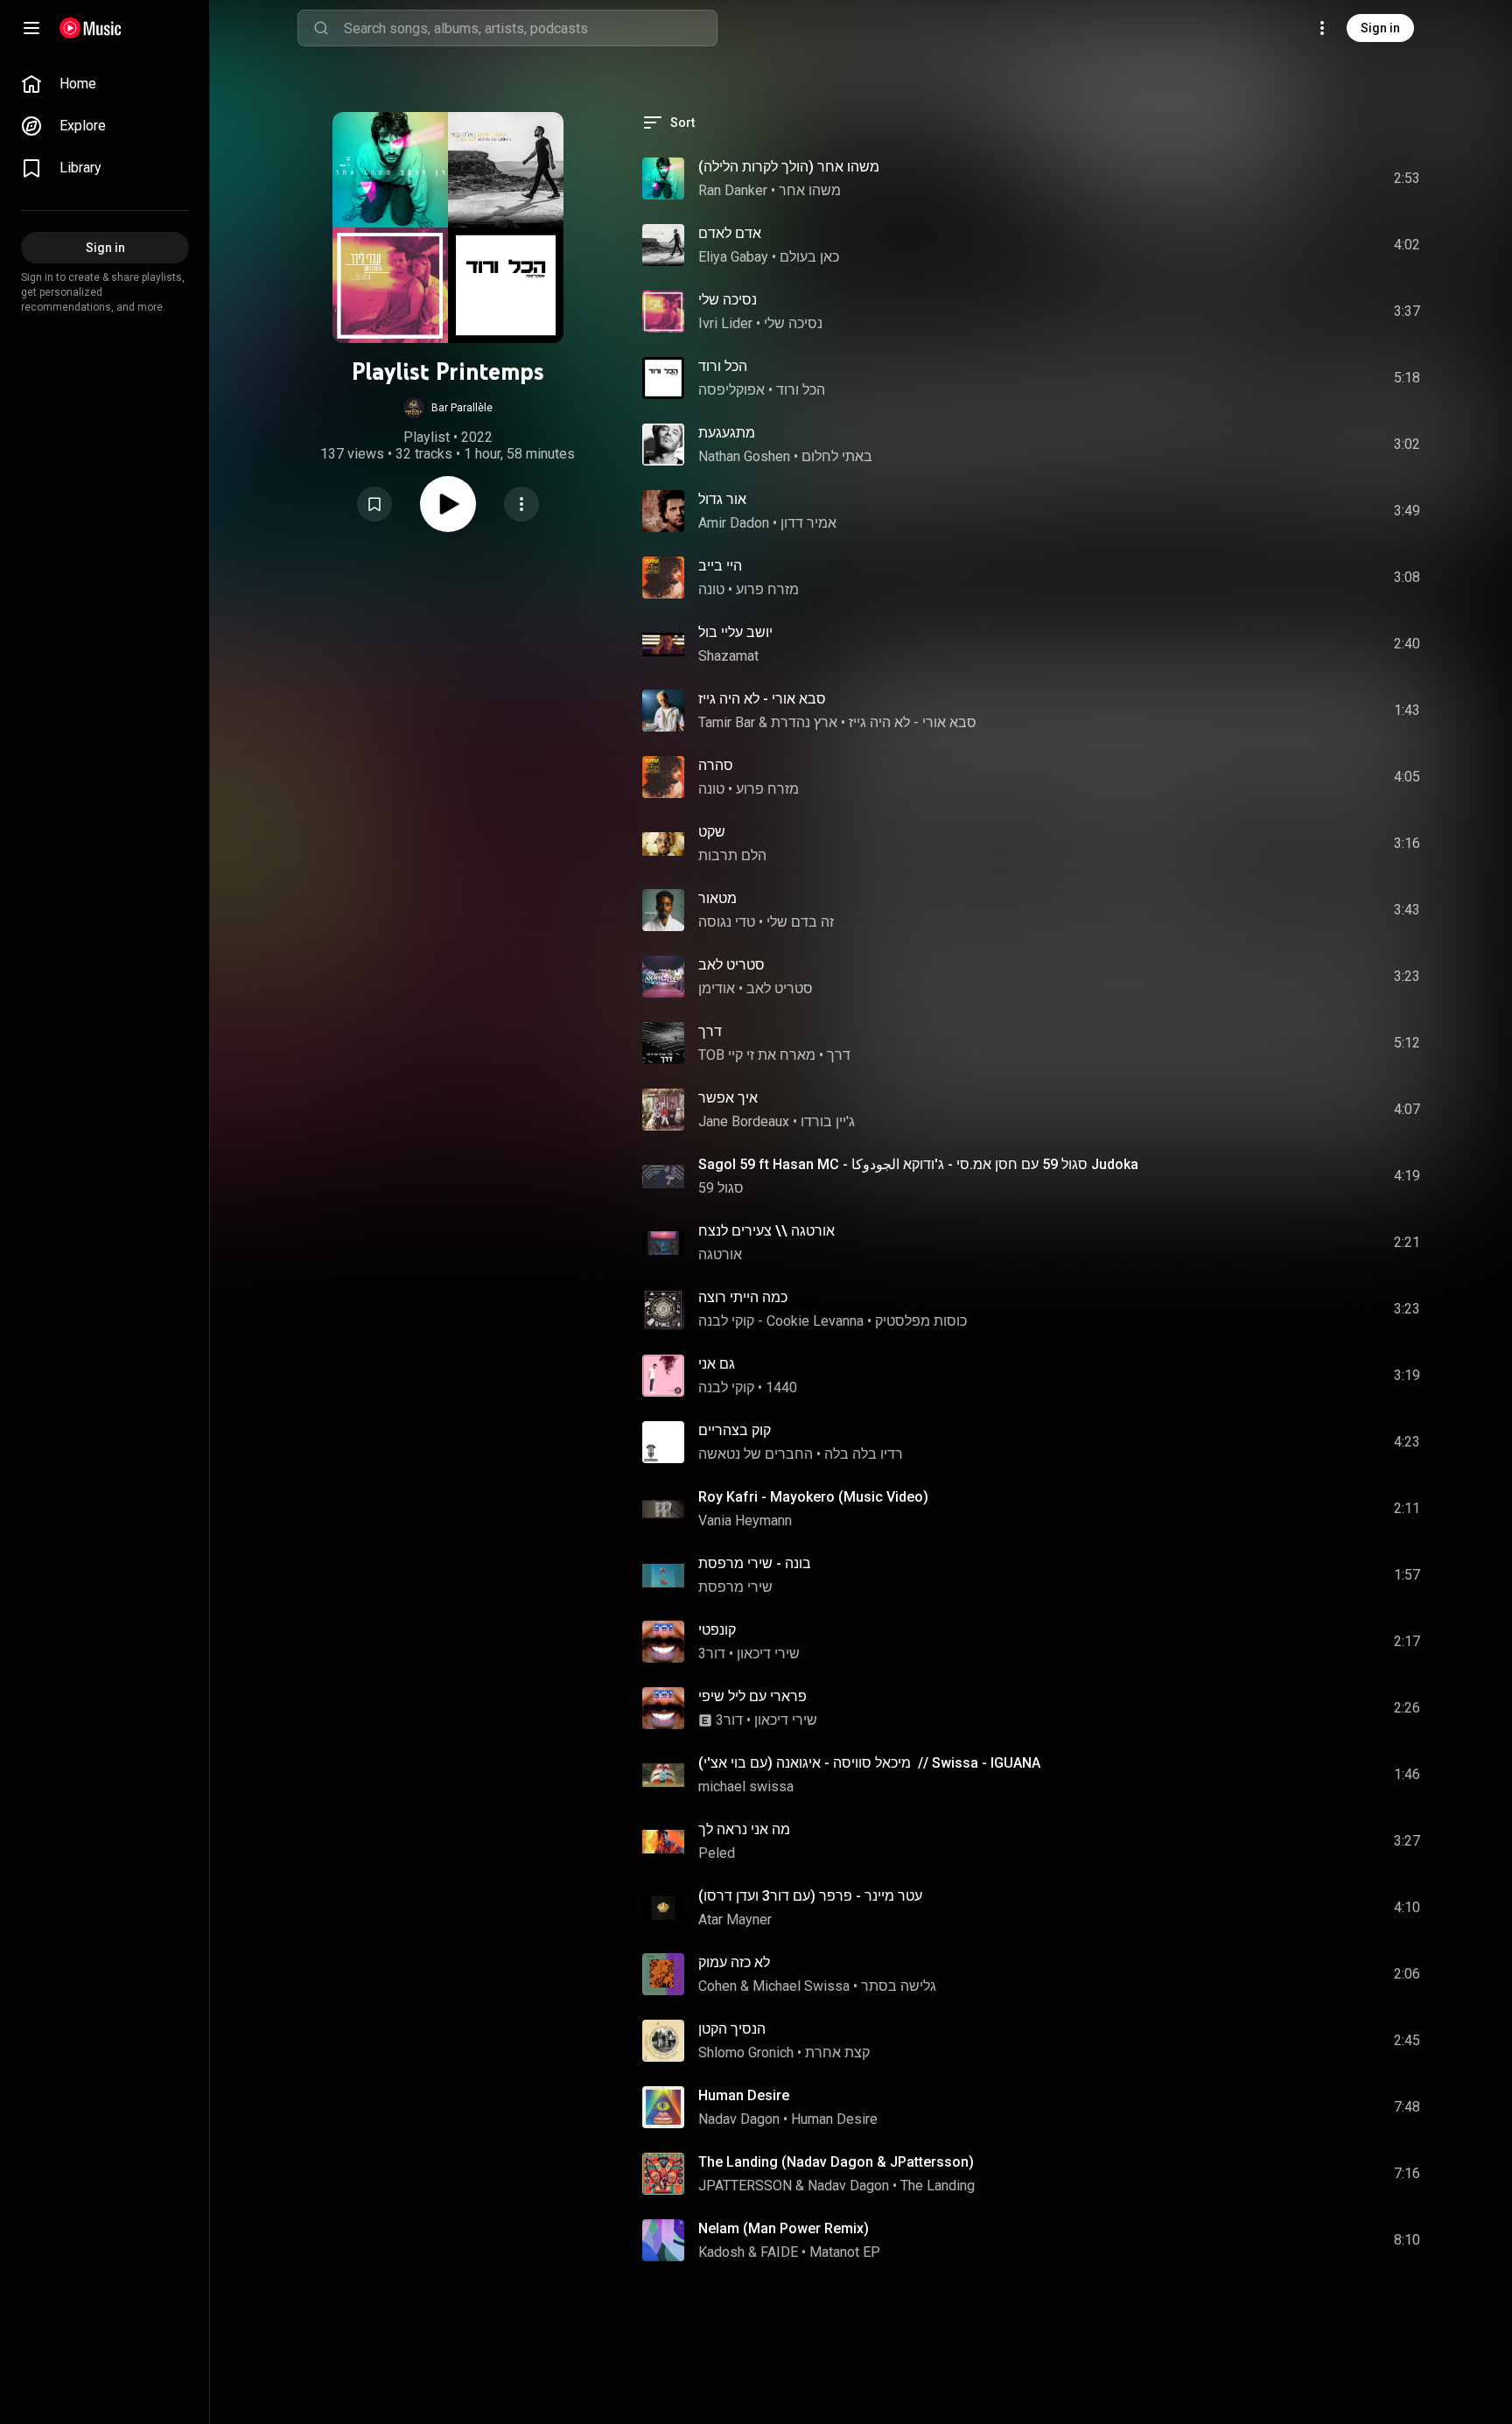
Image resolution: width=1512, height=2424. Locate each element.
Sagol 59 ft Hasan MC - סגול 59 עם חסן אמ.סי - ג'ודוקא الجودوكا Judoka (918, 1164)
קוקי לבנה (726, 1387)
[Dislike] (1308, 179)
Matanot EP (845, 2252)
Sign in (1380, 28)
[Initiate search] (321, 28)
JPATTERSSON (745, 2186)
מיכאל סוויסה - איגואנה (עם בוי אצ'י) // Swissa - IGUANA (869, 1763)
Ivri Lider (725, 323)
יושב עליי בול (735, 632)
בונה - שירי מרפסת (755, 1563)
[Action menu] (521, 504)
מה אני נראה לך (744, 1829)
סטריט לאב (731, 965)
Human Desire (744, 2095)
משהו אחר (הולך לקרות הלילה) (789, 167)
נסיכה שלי (728, 300)
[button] (448, 408)
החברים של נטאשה (756, 1454)
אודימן (717, 988)
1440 (781, 1387)
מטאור (717, 898)
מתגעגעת (727, 433)
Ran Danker (733, 190)
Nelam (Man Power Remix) (784, 2228)
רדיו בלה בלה (864, 1454)
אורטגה (720, 1254)
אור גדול (722, 499)
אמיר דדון (808, 523)
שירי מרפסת (735, 1587)
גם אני (717, 1364)
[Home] (91, 28)
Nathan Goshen (744, 456)
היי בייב (720, 566)
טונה (711, 589)
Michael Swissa (801, 1986)
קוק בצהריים (735, 1430)
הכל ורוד (723, 366)
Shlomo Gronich (746, 2053)
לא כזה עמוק (734, 1962)
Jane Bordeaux (744, 1121)
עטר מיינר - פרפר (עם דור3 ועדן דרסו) (810, 1896)
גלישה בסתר (899, 1986)
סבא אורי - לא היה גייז (762, 699)
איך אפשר (728, 1098)
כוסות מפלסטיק (921, 1321)
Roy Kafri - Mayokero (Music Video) (813, 1497)
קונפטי (717, 1630)
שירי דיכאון (768, 1653)
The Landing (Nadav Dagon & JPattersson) (836, 2162)
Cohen (717, 1986)
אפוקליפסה (731, 390)
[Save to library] (374, 504)
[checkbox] (1408, 179)
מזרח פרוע (767, 589)
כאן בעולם (809, 257)
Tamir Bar (727, 722)
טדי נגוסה (727, 922)
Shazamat (728, 656)
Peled (717, 1853)
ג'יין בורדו (828, 1121)
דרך (710, 1031)
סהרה (716, 765)
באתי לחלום (837, 456)
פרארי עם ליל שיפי (752, 1696)
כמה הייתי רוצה (743, 1297)
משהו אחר (810, 190)
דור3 (712, 1653)
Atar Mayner (735, 1920)
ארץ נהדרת (804, 722)
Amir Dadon (734, 523)
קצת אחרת (837, 2053)
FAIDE (779, 2252)
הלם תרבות (732, 855)
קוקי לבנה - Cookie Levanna (781, 1321)
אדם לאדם (730, 233)
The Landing (938, 2186)
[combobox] (530, 28)
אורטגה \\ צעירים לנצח (766, 1231)
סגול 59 (721, 1188)
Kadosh (721, 2252)
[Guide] (31, 28)
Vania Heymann (745, 1520)
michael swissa (746, 1786)
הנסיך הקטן (732, 2029)
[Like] (1275, 179)
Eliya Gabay (733, 257)
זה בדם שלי (800, 922)
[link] (105, 84)
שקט (712, 832)
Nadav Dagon (739, 2119)
